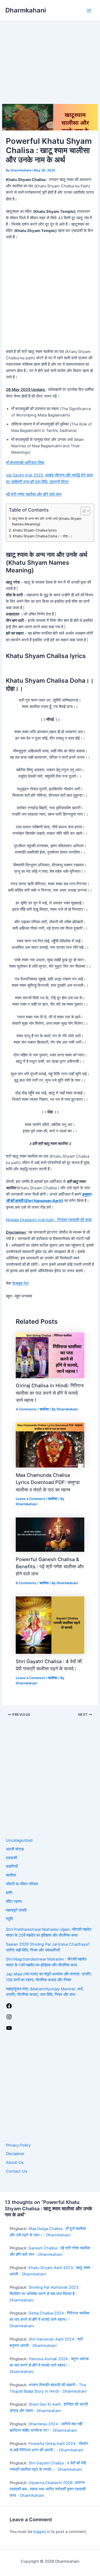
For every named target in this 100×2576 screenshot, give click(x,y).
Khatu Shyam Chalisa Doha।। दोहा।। (43, 536)
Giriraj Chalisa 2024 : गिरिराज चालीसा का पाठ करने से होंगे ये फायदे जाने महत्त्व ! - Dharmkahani (49, 2320)
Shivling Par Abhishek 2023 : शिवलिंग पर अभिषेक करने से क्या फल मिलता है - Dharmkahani (45, 2294)
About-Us (15, 2162)
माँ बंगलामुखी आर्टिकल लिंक (25, 463)
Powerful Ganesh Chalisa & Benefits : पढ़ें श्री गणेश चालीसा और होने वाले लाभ (50, 1567)
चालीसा (44, 1409)
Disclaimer (15, 2154)
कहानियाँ (12, 1866)
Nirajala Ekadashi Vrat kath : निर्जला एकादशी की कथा (49, 1220)
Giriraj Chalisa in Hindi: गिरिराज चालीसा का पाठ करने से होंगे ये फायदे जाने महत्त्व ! (50, 1393)
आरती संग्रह (15, 1849)
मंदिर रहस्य (14, 1902)
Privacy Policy (18, 2145)
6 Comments (26, 1583)
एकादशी (11, 1858)
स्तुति (9, 1919)
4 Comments (26, 1409)
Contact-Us (17, 2171)
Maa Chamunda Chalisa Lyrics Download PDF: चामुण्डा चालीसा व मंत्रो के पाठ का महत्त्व (48, 1482)
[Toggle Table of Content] (83, 511)
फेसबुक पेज (20, 1283)
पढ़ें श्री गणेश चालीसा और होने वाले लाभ (34, 494)
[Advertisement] (50, 52)
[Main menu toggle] (89, 11)
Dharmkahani (26, 10)
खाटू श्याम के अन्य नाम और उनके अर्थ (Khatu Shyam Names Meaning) (47, 521)
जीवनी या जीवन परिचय (22, 1884)
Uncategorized (19, 1840)
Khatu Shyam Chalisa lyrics (35, 530)
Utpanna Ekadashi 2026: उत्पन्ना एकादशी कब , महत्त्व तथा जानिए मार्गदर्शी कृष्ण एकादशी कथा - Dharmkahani (48, 2489)
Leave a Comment (30, 1499)
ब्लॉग (9, 1893)
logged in (42, 2532)
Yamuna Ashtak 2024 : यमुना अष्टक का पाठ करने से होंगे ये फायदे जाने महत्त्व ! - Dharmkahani (49, 2365)
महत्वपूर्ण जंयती (16, 1910)
